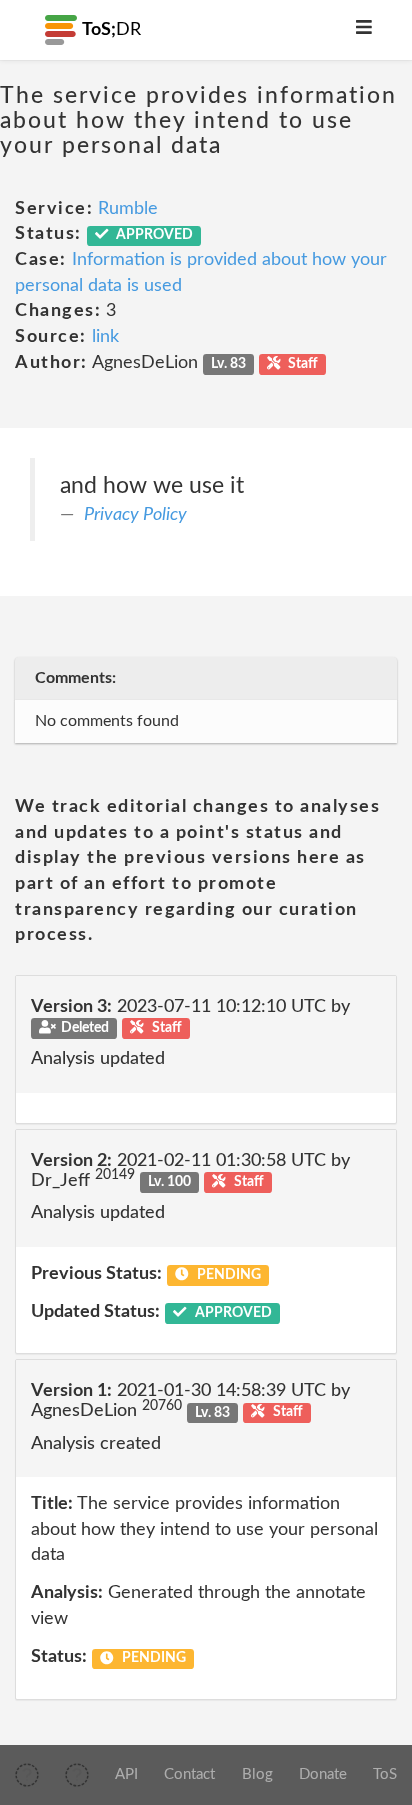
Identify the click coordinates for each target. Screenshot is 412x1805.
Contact (189, 1774)
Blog (257, 1774)
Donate (323, 1774)
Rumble (128, 209)
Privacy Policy (135, 515)
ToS (385, 1774)
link (105, 337)
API (126, 1774)
